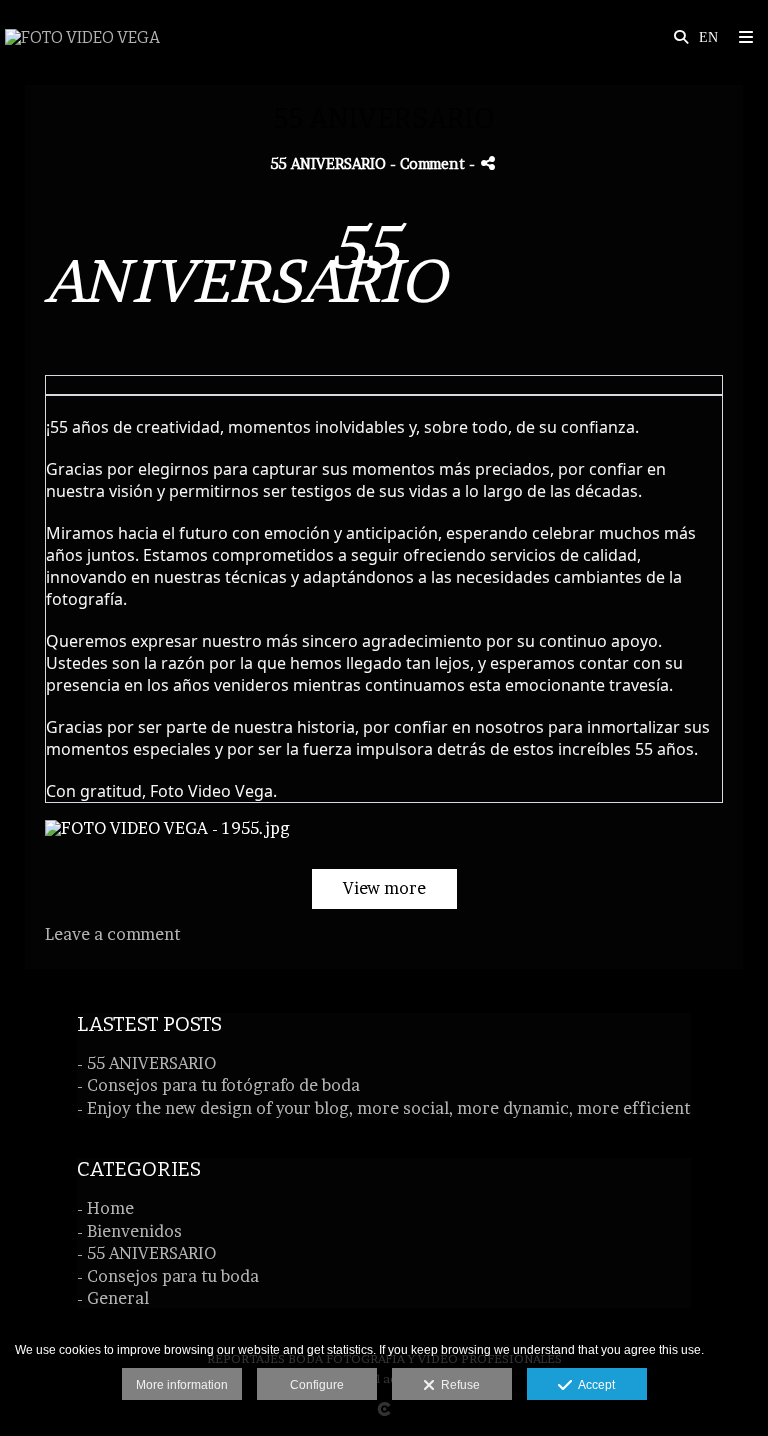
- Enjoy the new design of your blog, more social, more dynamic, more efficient (384, 1108)
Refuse (457, 1385)
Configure (317, 1385)
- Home (105, 1208)
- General (113, 1298)
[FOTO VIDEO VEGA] (82, 37)
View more (384, 888)
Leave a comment (113, 934)
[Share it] (488, 163)
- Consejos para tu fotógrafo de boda (218, 1085)
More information (182, 1385)
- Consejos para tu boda (168, 1276)
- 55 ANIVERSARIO (146, 1063)
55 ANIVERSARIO (328, 164)
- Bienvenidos (129, 1231)
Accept (593, 1385)
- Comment (429, 164)
